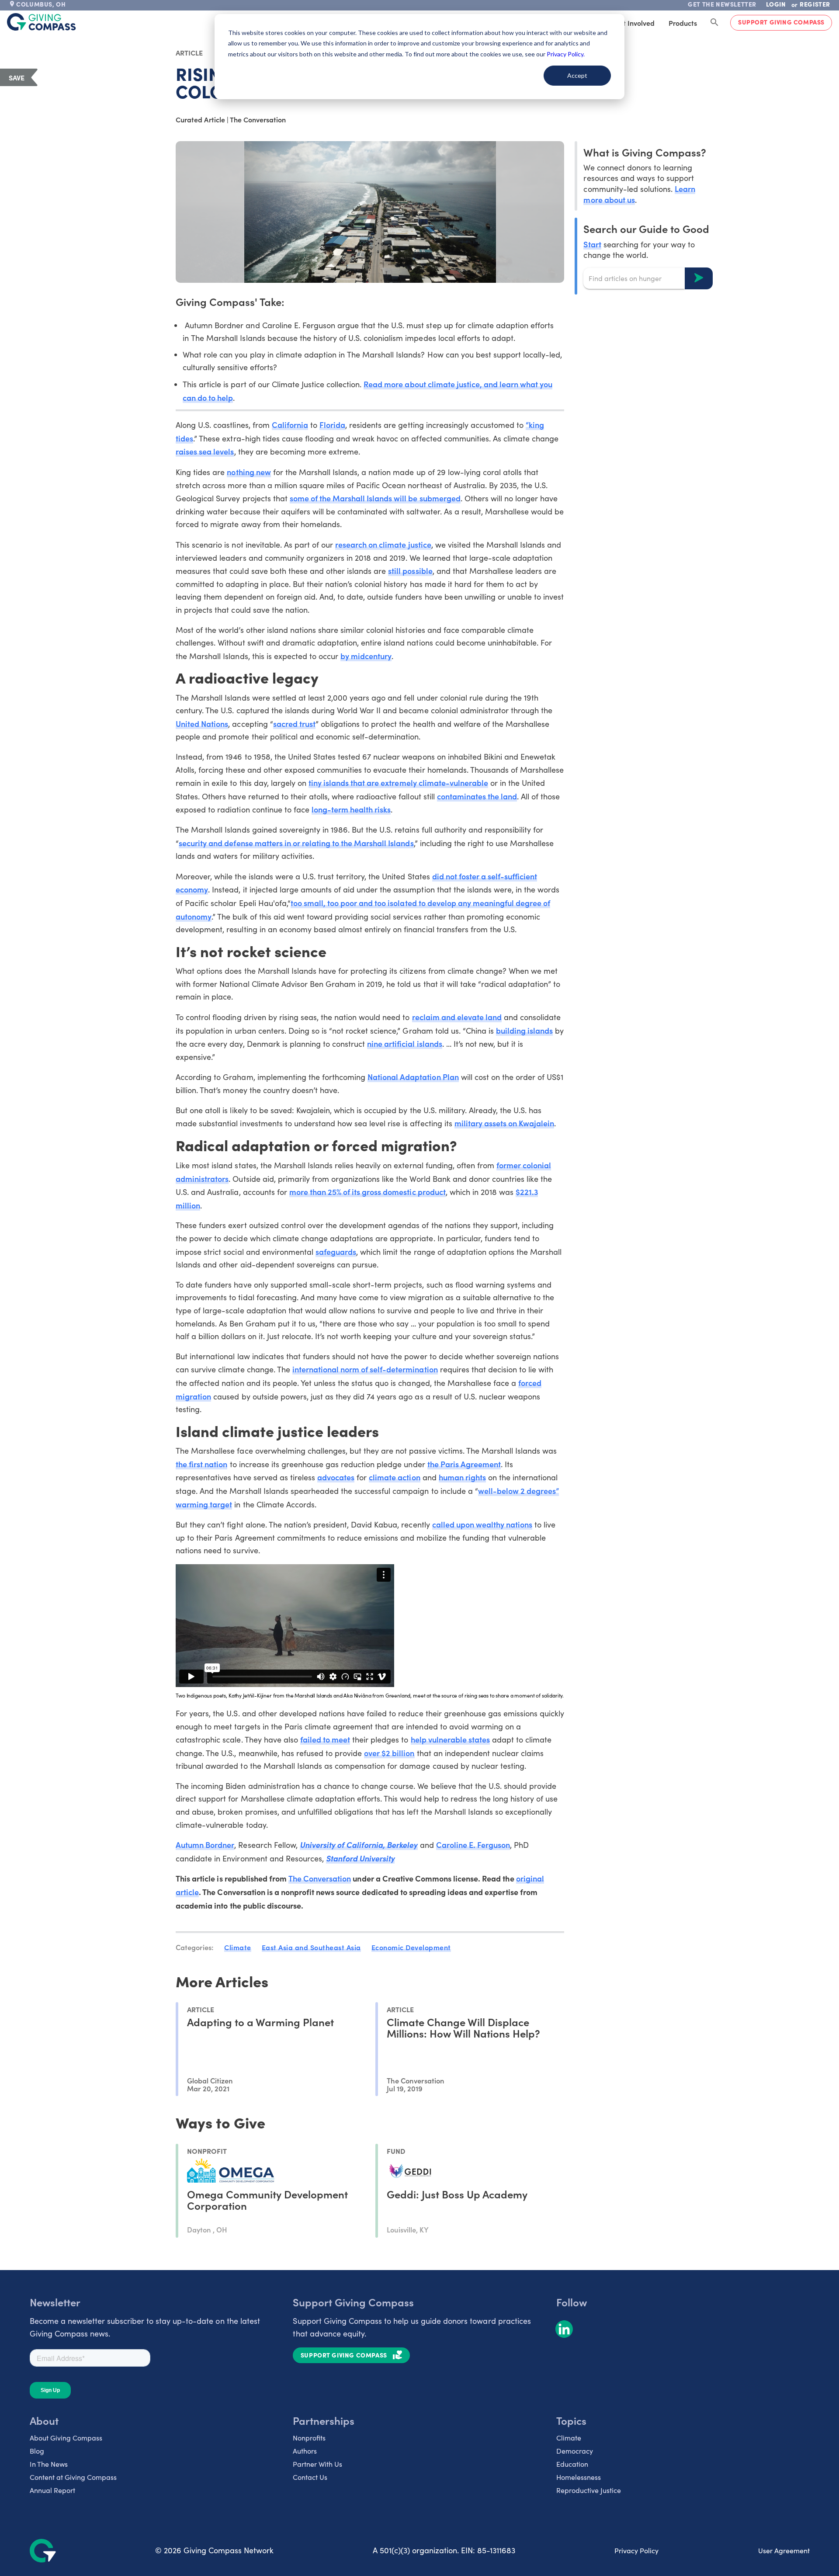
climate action (394, 1477)
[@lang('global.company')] (42, 22)
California (290, 425)
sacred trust (294, 724)
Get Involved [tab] (634, 23)
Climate (238, 1947)
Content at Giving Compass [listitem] (73, 2477)
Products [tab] (683, 23)
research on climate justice (383, 544)
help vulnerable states (450, 1739)
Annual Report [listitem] (52, 2490)
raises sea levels (205, 451)
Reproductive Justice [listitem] (589, 2490)
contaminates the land (477, 796)
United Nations (202, 724)
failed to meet (325, 1739)
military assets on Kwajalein (504, 1123)
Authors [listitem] (305, 2451)
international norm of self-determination (365, 1369)
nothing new (249, 472)
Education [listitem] (572, 2464)
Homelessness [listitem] (579, 2477)
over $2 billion (389, 1753)
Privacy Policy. (566, 54)
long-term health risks (351, 809)
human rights (462, 1477)
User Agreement (784, 2550)
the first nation (201, 1464)
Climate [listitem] (569, 2438)
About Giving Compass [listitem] (66, 2438)
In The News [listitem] (49, 2464)
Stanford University (360, 1858)
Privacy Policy (636, 2550)
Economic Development (411, 1947)
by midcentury (366, 656)
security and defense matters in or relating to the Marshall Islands (296, 843)
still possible (410, 571)
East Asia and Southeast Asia (311, 1947)
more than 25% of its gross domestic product (367, 1192)
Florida (332, 425)
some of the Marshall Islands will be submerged (375, 498)
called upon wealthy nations (482, 1524)
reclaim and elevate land (457, 1017)
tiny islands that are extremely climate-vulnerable (398, 783)
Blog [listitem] (37, 2451)
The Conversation (320, 1878)
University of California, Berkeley (359, 1845)
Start (592, 244)
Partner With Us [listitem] (317, 2464)
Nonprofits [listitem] (309, 2438)
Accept (577, 75)
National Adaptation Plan (413, 1077)
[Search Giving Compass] (714, 23)
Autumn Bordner (205, 1845)
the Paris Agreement (464, 1464)
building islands (524, 1030)
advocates (336, 1477)
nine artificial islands (404, 1043)
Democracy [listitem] (575, 2451)
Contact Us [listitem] (310, 2477)
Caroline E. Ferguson (473, 1845)
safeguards (336, 1252)
